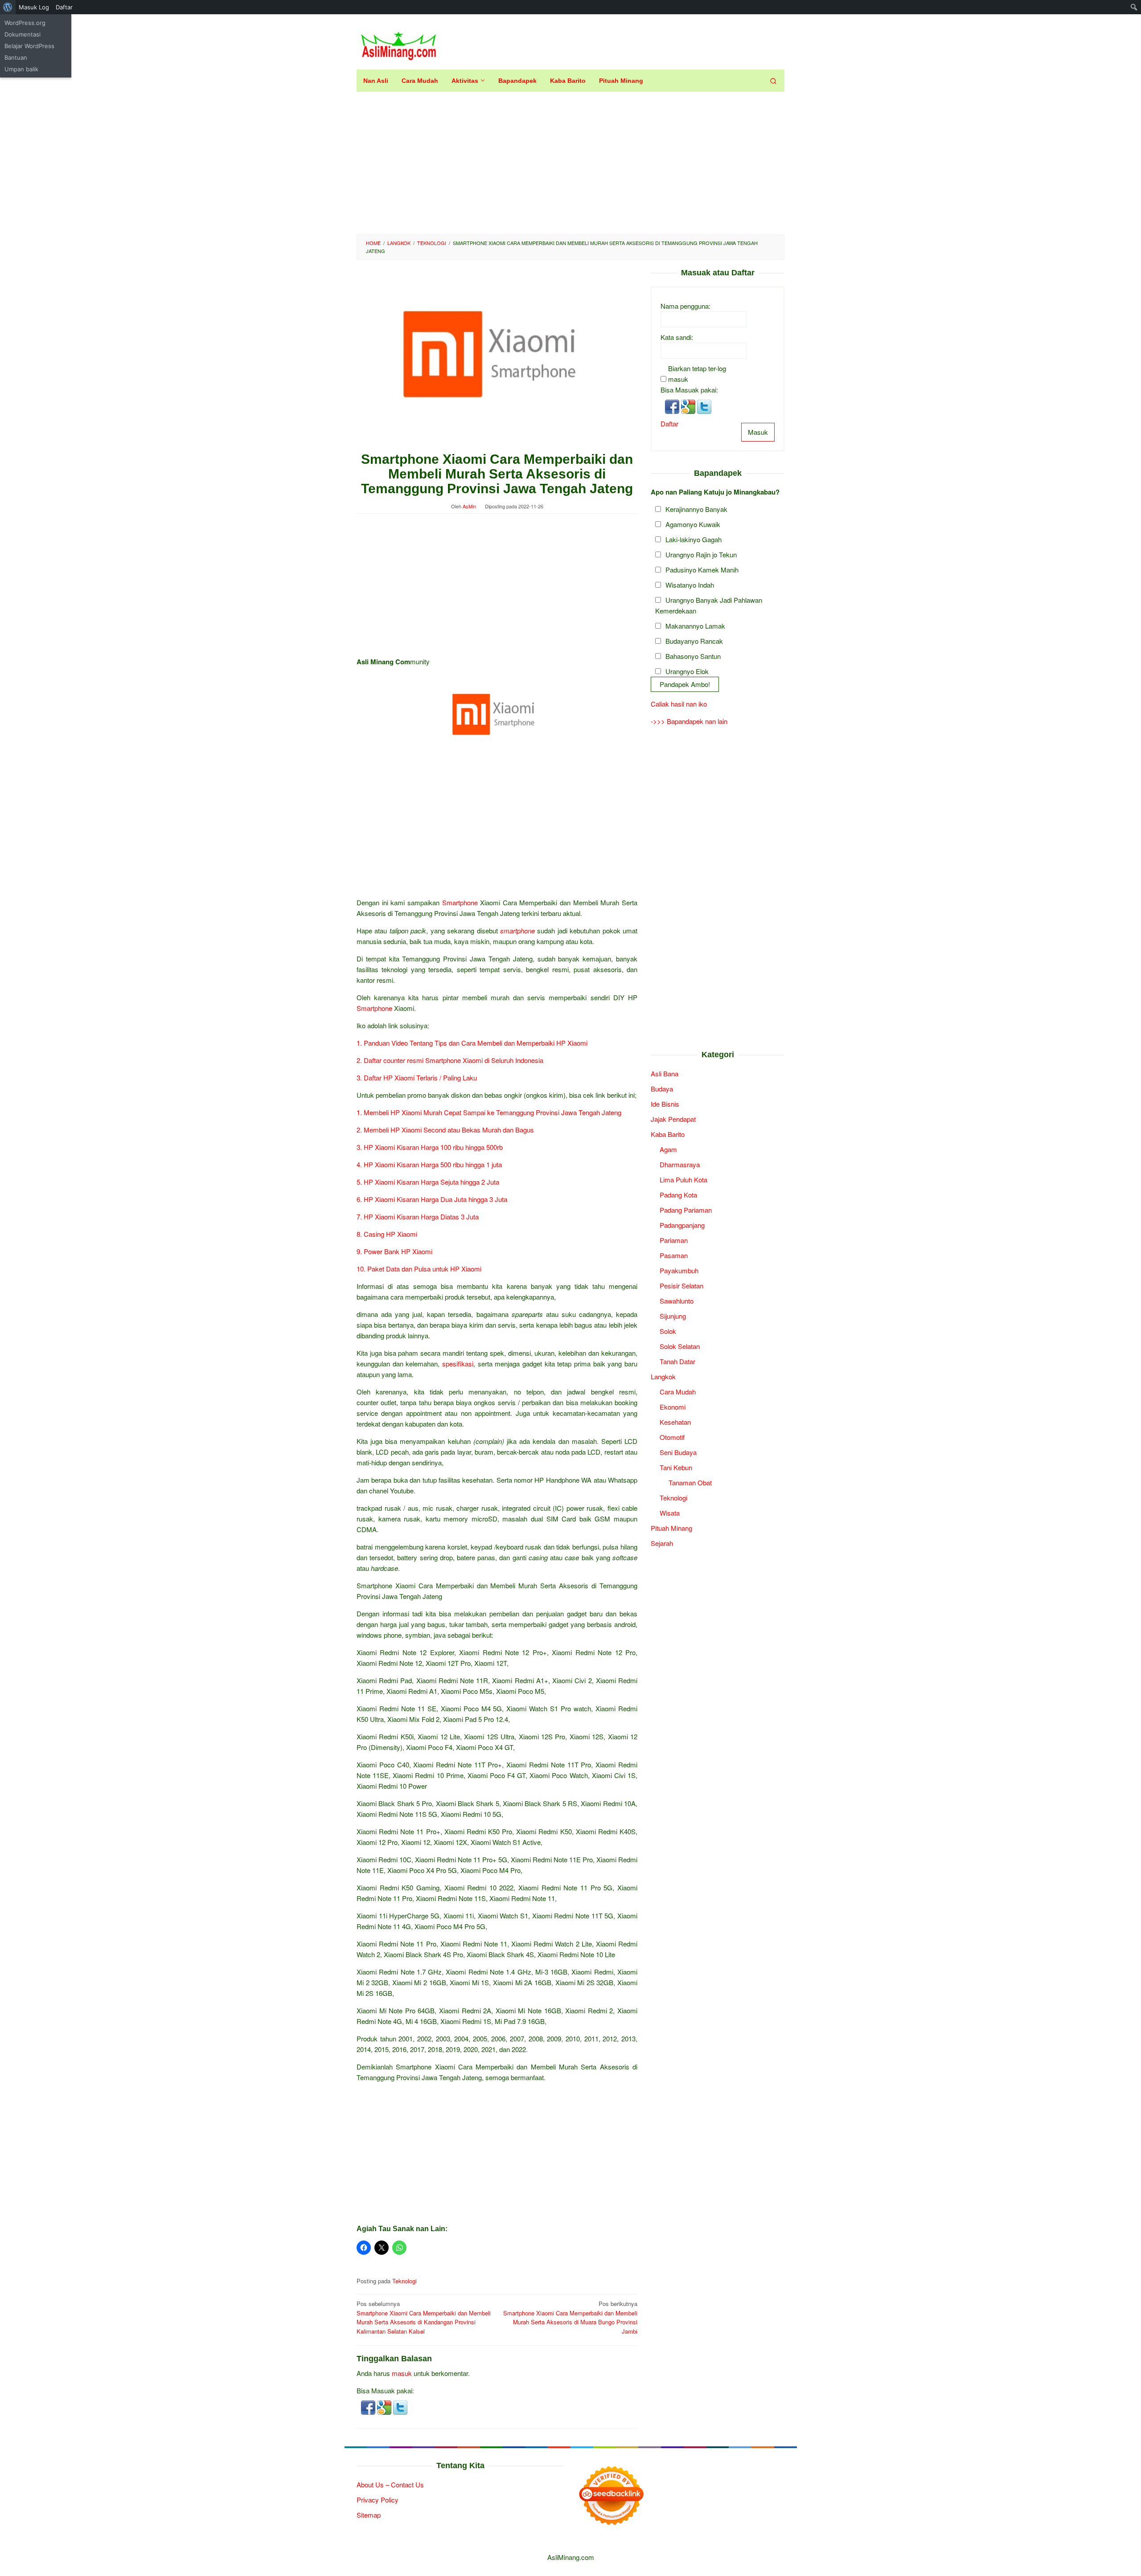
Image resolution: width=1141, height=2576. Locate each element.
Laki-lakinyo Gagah (694, 540)
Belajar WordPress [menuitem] (29, 46)
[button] (369, 2406)
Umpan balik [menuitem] (21, 69)
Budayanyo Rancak (694, 641)
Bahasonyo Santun (693, 656)
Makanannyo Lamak (695, 626)
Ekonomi (673, 1407)
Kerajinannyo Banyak (696, 509)
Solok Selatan (680, 1346)
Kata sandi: (677, 337)
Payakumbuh (679, 1270)
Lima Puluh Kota (683, 1180)
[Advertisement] (570, 163)
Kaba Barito (668, 1134)
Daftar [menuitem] (64, 7)
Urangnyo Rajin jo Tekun (701, 555)
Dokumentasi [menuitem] (23, 34)
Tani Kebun (676, 1467)
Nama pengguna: (685, 306)
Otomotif (672, 1437)
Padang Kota (678, 1195)
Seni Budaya (678, 1452)
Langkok (663, 1376)
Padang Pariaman (686, 1210)
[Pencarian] (773, 81)
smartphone (517, 930)
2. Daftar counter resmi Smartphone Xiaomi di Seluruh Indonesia (450, 1060)
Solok (668, 1331)
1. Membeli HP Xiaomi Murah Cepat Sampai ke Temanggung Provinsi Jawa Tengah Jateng (489, 1112)
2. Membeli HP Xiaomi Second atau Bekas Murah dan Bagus (445, 1130)
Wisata (670, 1513)
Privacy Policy (378, 2500)
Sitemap (369, 2515)
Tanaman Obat (690, 1482)
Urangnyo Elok (687, 672)
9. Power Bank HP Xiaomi (394, 1251)
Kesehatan (675, 1422)
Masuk (758, 432)
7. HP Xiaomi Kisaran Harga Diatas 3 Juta (418, 1216)
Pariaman (674, 1240)
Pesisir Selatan (681, 1286)
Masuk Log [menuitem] (34, 7)
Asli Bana (665, 1073)
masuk (402, 2373)
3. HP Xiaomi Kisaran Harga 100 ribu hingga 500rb (430, 1147)
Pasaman (674, 1255)
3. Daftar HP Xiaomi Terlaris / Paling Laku (418, 1077)
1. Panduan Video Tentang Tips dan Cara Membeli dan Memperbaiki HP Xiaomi (472, 1043)
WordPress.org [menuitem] (25, 23)
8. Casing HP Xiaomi (387, 1234)
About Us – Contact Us (390, 2484)
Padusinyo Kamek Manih (702, 570)
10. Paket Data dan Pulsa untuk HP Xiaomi (419, 1269)
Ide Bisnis (665, 1104)
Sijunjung (673, 1316)
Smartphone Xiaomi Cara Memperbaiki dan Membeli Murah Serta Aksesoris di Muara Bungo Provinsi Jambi (570, 2317)
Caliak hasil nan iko (679, 704)
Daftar (669, 423)
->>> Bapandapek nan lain (689, 721)
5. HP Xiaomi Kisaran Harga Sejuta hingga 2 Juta (428, 1182)
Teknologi (404, 2281)
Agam (668, 1149)
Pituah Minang (671, 1528)
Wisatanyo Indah (690, 585)
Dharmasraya (680, 1164)
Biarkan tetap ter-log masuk (697, 374)
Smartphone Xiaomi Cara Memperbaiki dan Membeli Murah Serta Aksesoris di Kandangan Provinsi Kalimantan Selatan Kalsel (424, 2317)
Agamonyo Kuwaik (693, 525)
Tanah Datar (677, 1361)
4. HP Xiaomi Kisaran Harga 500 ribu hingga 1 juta (429, 1164)
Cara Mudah (678, 1392)
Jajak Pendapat (673, 1119)
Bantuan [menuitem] (16, 57)
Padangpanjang (682, 1225)
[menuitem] (8, 7)
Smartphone (460, 902)
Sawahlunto (677, 1301)
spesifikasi (458, 1364)
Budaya (662, 1089)
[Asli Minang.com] (399, 44)
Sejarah (662, 1543)
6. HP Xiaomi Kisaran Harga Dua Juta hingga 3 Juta (432, 1199)
